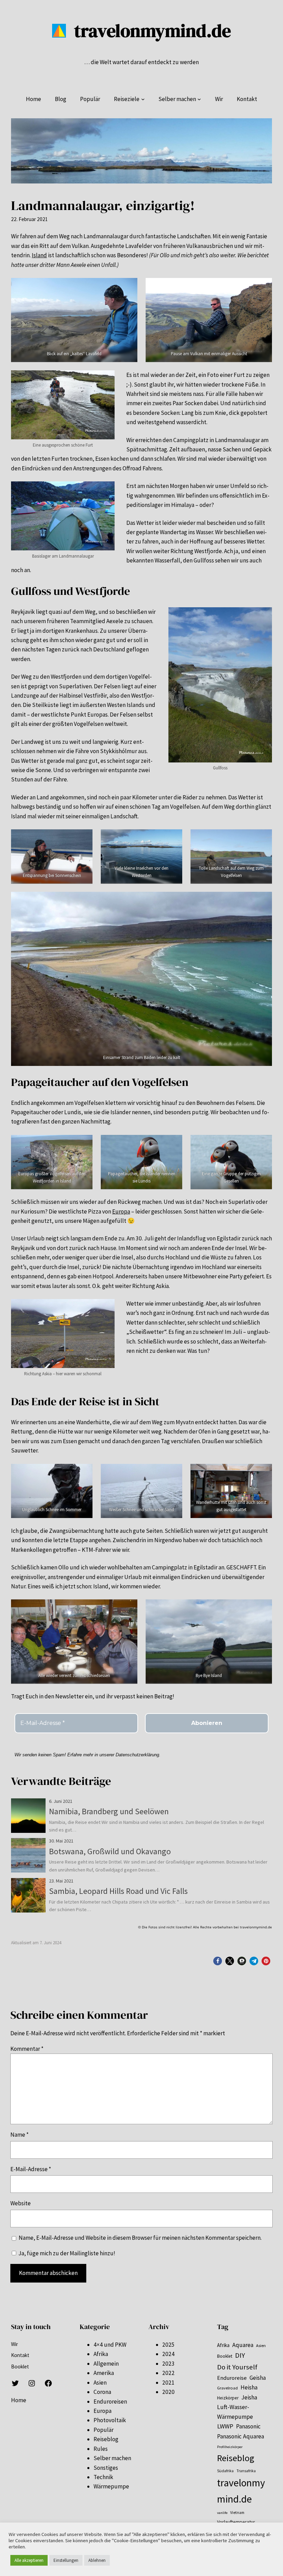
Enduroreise (232, 2378)
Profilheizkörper (230, 2447)
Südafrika (225, 2471)
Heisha (249, 2387)
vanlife (222, 2513)
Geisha (258, 2378)
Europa (121, 1211)
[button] (218, 1961)
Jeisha (249, 2397)
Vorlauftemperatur (236, 2522)
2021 (168, 2383)
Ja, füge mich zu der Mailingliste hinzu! (66, 2253)
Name (19, 2135)
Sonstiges (106, 2468)
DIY (240, 2355)
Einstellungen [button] (66, 2560)
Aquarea (243, 2345)
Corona (102, 2392)
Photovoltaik (110, 2420)
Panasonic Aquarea (241, 2436)
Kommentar (27, 2049)
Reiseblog (106, 2439)
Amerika (104, 2373)
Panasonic (248, 2426)
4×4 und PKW (110, 2345)
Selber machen (112, 2458)
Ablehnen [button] (97, 2560)
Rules (101, 2449)
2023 (168, 2364)
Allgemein (106, 2364)
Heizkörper (228, 2398)
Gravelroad (227, 2388)
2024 (168, 2354)
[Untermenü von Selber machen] (199, 99)
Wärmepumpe (111, 2486)
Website (21, 2203)
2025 (168, 2345)
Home (19, 2400)
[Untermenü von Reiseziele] (143, 99)
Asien (100, 2383)
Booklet (225, 2356)
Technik (103, 2477)
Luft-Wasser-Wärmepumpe (235, 2412)
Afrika (101, 2354)
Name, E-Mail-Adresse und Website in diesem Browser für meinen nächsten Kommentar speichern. (140, 2238)
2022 (168, 2373)
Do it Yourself (237, 2367)
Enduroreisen (110, 2402)
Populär (104, 2430)
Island (39, 255)
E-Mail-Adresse (31, 2169)
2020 (168, 2392)
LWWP (225, 2426)
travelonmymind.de (153, 31)
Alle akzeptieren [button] (29, 2560)
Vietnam (237, 2513)
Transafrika (246, 2471)
